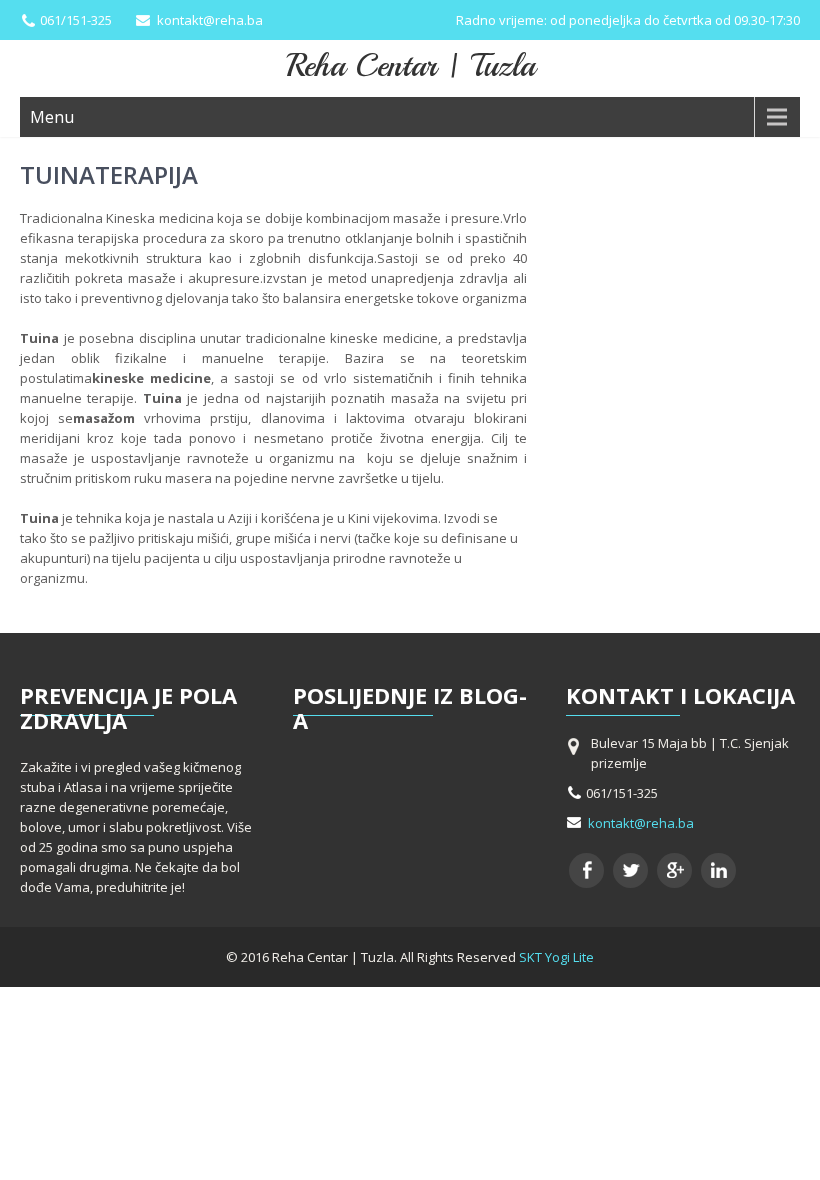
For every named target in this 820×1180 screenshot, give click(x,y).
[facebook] (586, 870)
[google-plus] (674, 870)
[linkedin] (718, 870)
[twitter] (630, 870)
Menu (52, 117)
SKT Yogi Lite (556, 957)
